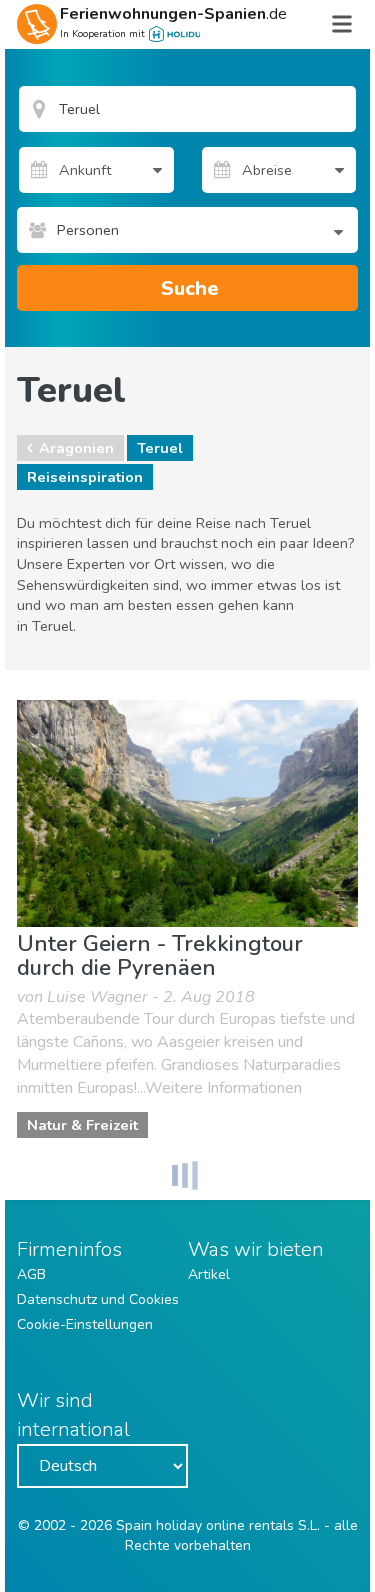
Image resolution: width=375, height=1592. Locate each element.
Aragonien (76, 448)
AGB (31, 1274)
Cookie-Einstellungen (85, 1324)
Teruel (160, 448)
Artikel (209, 1274)
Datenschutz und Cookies (98, 1299)
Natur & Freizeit (82, 1125)
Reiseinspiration (85, 477)
